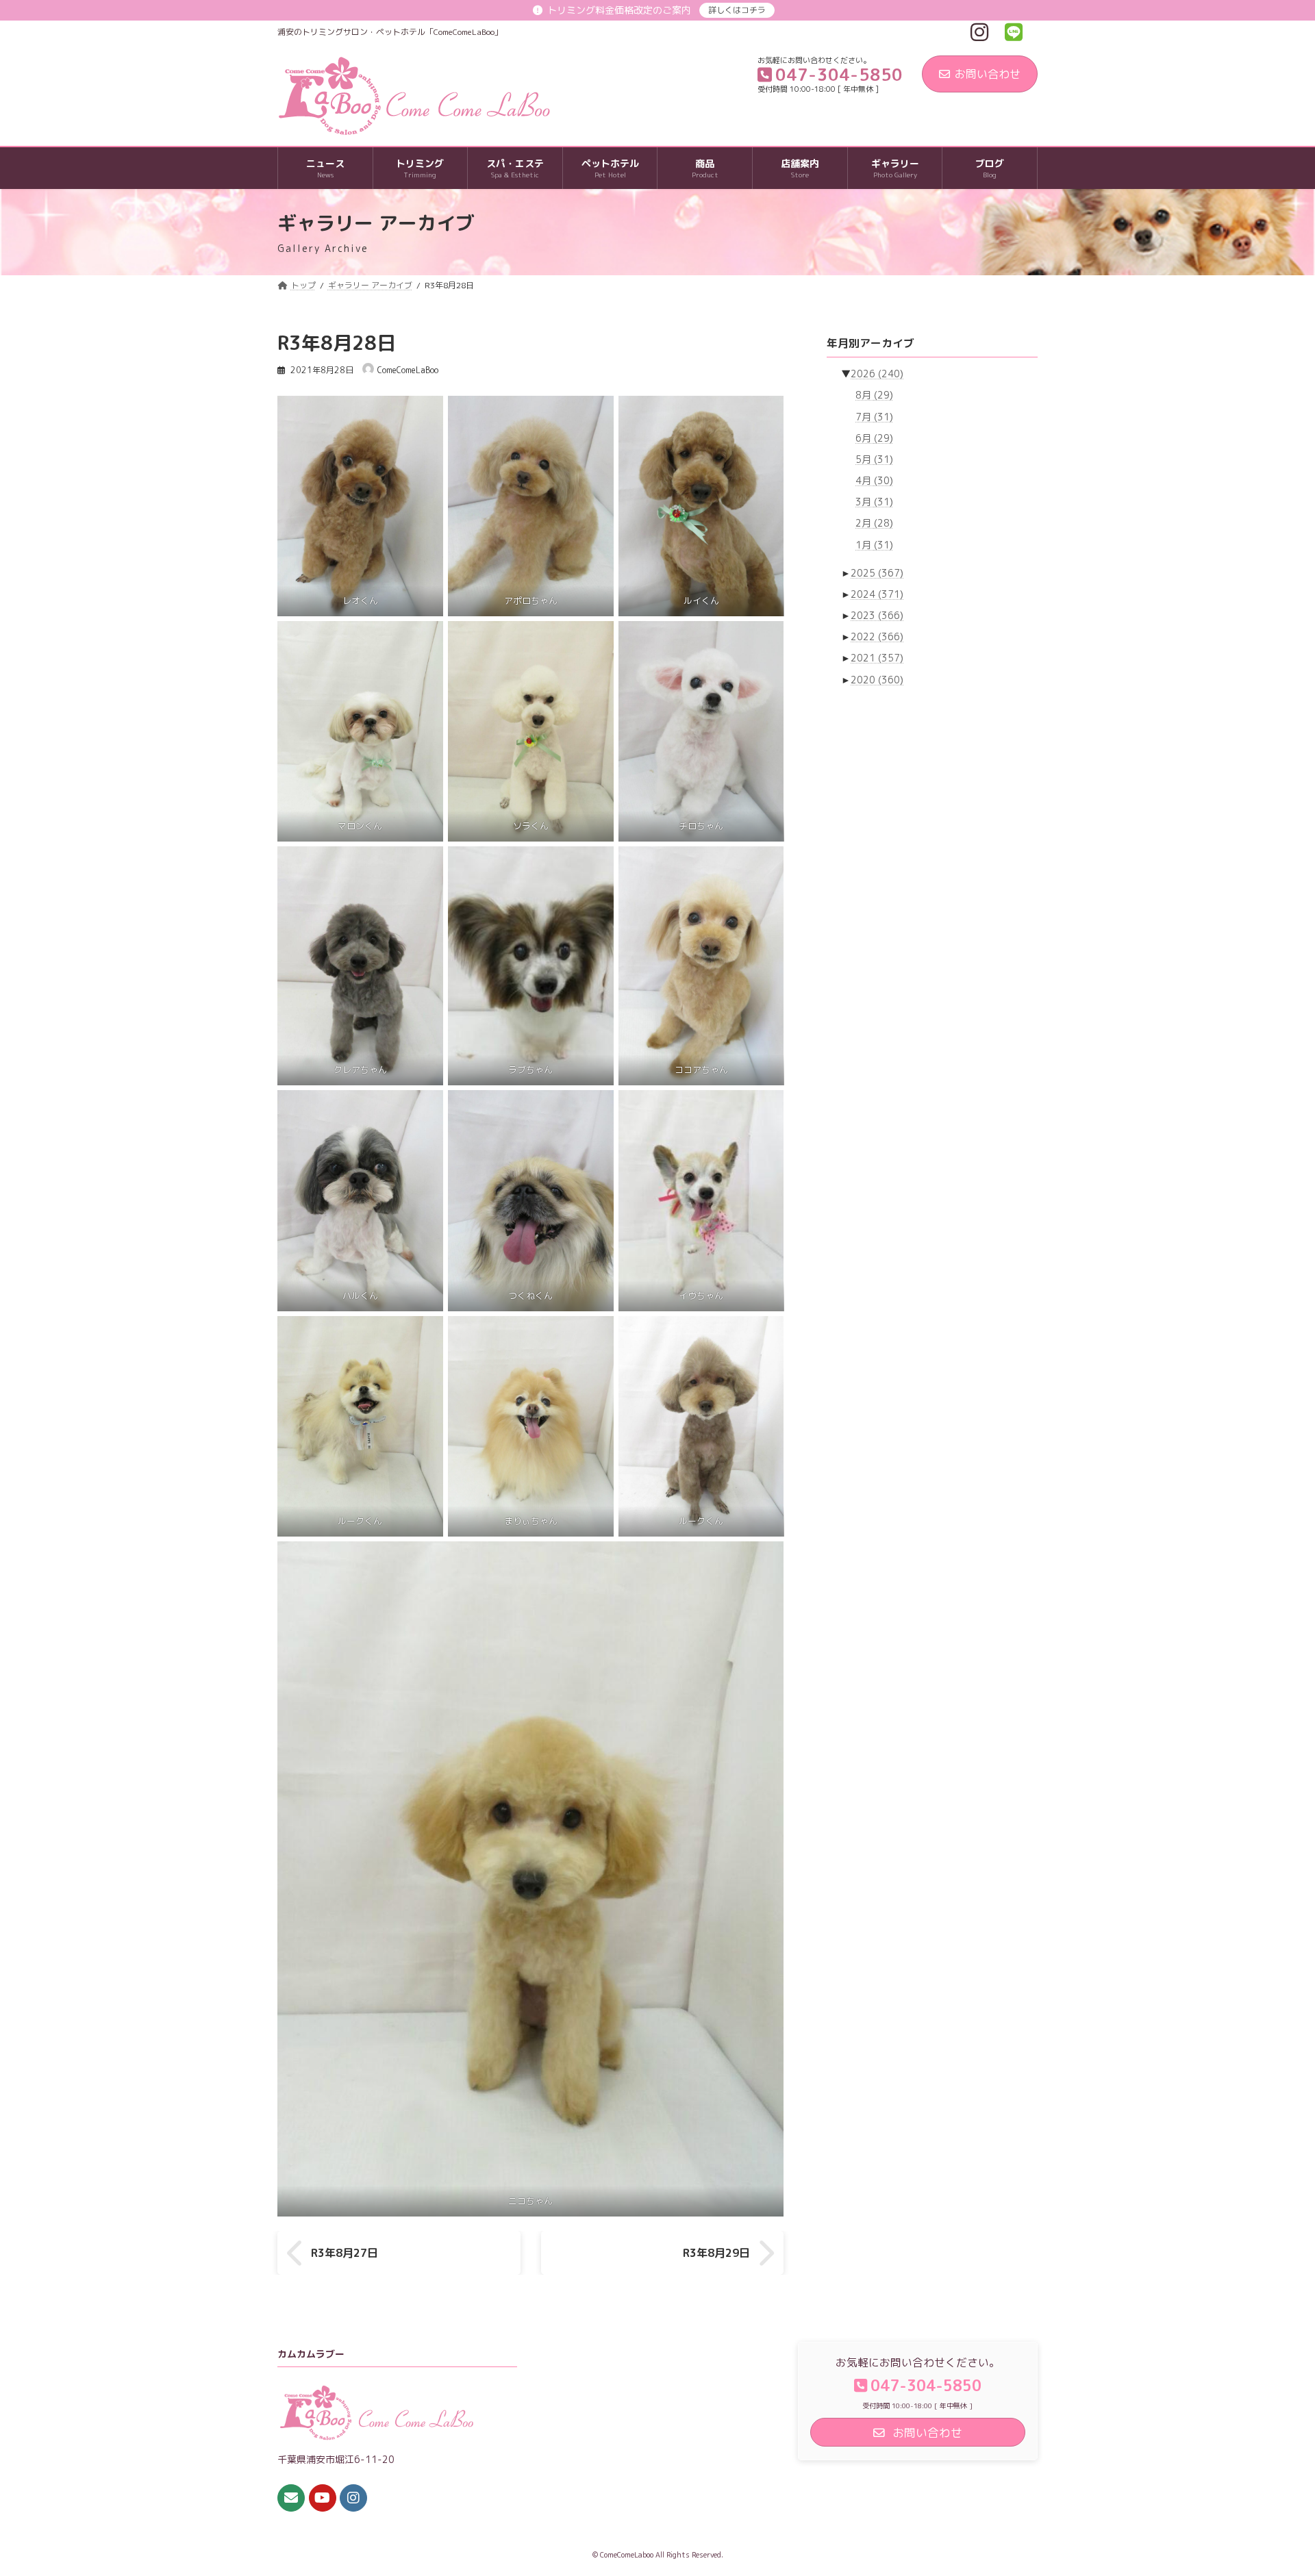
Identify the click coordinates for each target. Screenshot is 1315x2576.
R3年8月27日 (345, 2253)
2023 (877, 615)
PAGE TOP (1273, 2486)
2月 (874, 523)
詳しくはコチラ (737, 10)
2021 (877, 658)
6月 (874, 438)
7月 (874, 417)
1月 (874, 545)
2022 (877, 636)
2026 (877, 374)
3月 (874, 502)
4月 (874, 480)
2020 (877, 680)
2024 (877, 594)
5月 (874, 459)
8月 (874, 395)
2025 (877, 573)
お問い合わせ (988, 74)
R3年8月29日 (716, 2253)
